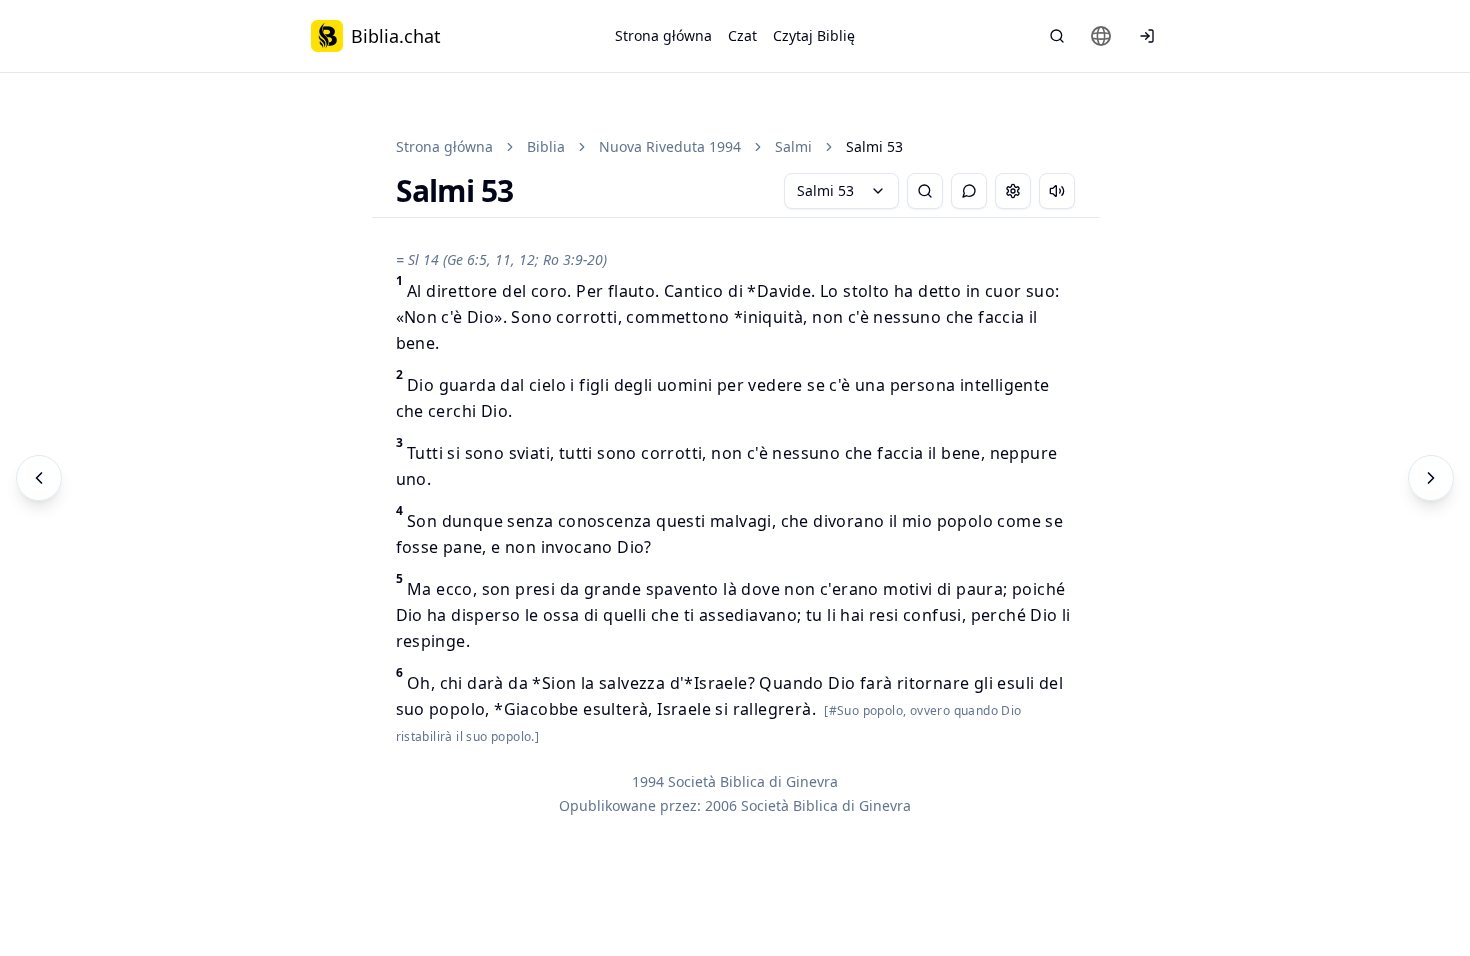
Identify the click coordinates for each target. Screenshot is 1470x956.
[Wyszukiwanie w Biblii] (1057, 36)
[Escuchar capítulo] (1057, 191)
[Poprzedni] (39, 478)
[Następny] (1431, 478)
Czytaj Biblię (814, 35)
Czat (742, 35)
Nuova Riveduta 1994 (670, 146)
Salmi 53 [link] (874, 146)
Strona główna (663, 35)
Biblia (546, 146)
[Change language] (1101, 36)
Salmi (793, 146)
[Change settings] (1013, 191)
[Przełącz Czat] (969, 191)
